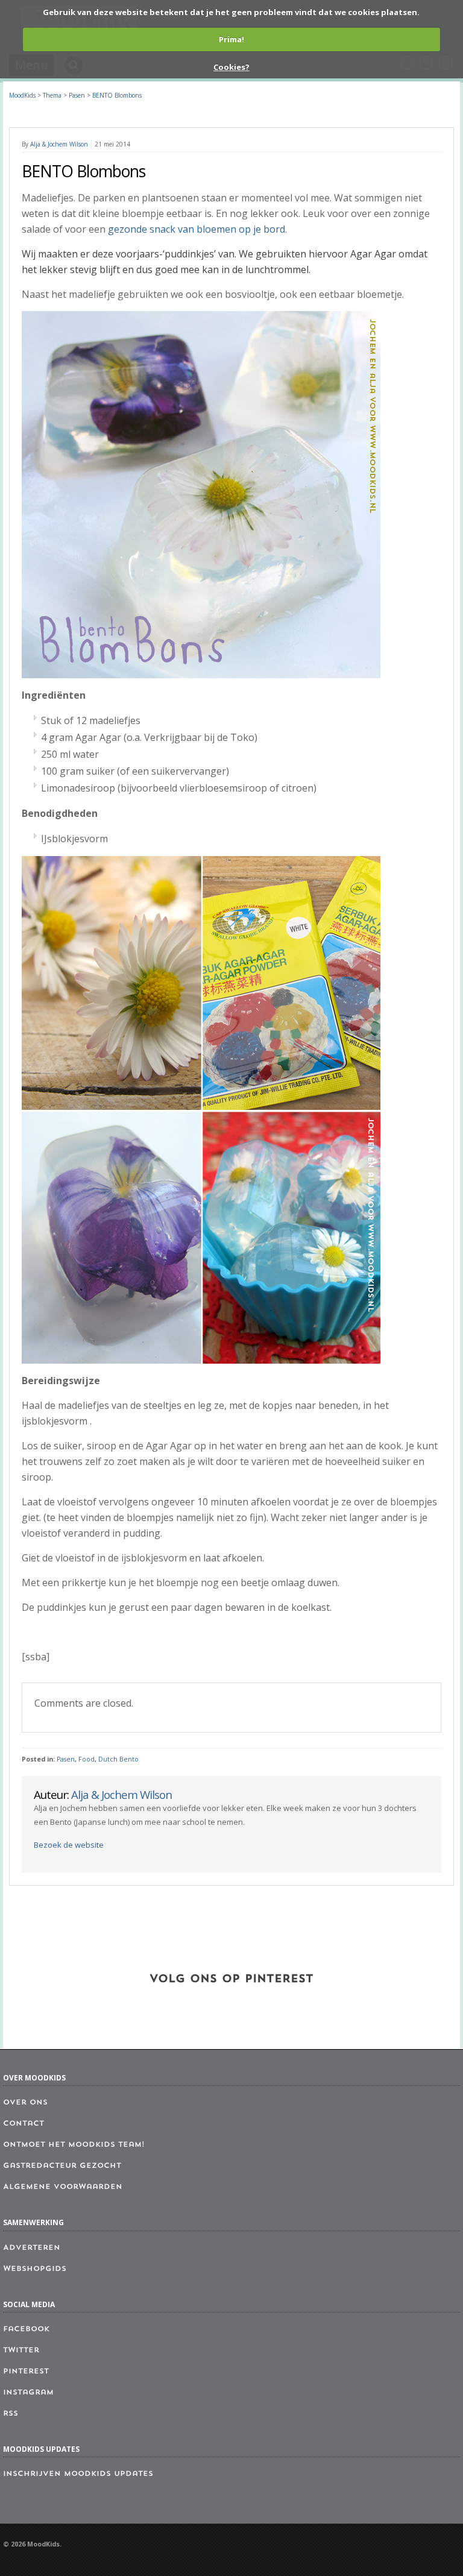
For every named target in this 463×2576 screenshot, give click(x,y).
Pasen (66, 1759)
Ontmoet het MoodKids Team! (74, 2145)
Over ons (25, 2103)
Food (87, 1759)
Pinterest (26, 2372)
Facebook (26, 2329)
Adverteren (32, 2248)
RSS (11, 2414)
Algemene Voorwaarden (63, 2187)
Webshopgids (35, 2269)
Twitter (21, 2351)
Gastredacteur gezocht (62, 2166)
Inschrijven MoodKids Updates (78, 2474)
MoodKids (22, 95)
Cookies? (231, 67)
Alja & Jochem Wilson (59, 144)
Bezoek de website (69, 1845)
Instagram (28, 2393)
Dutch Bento (118, 1759)
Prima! (231, 39)
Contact (24, 2124)
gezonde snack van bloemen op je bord (197, 229)
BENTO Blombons (117, 95)
